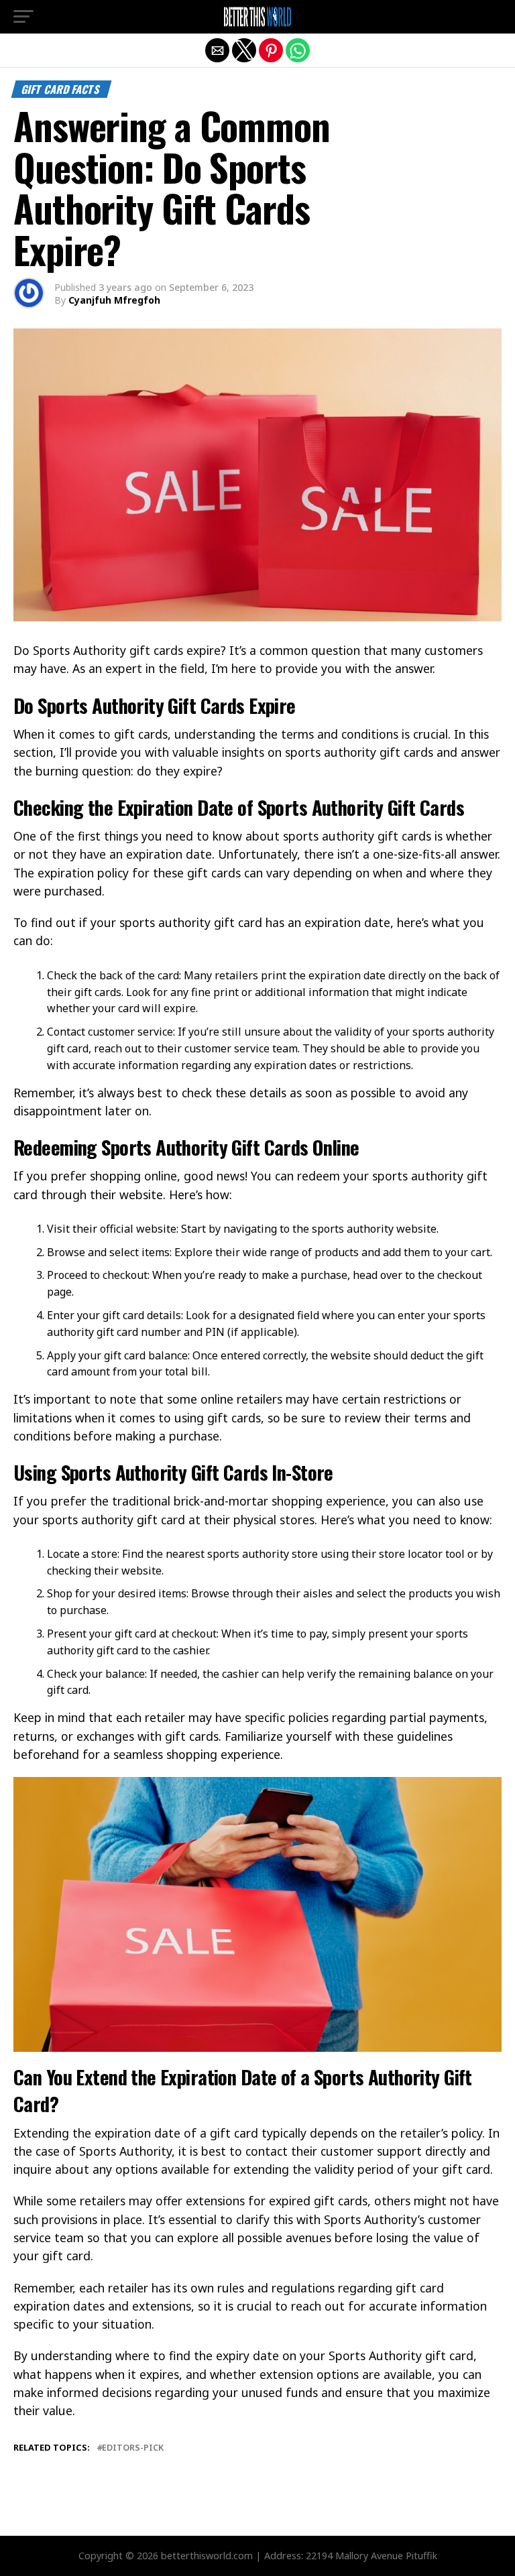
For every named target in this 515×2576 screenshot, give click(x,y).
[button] (23, 17)
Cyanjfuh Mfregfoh (114, 300)
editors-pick (133, 2448)
